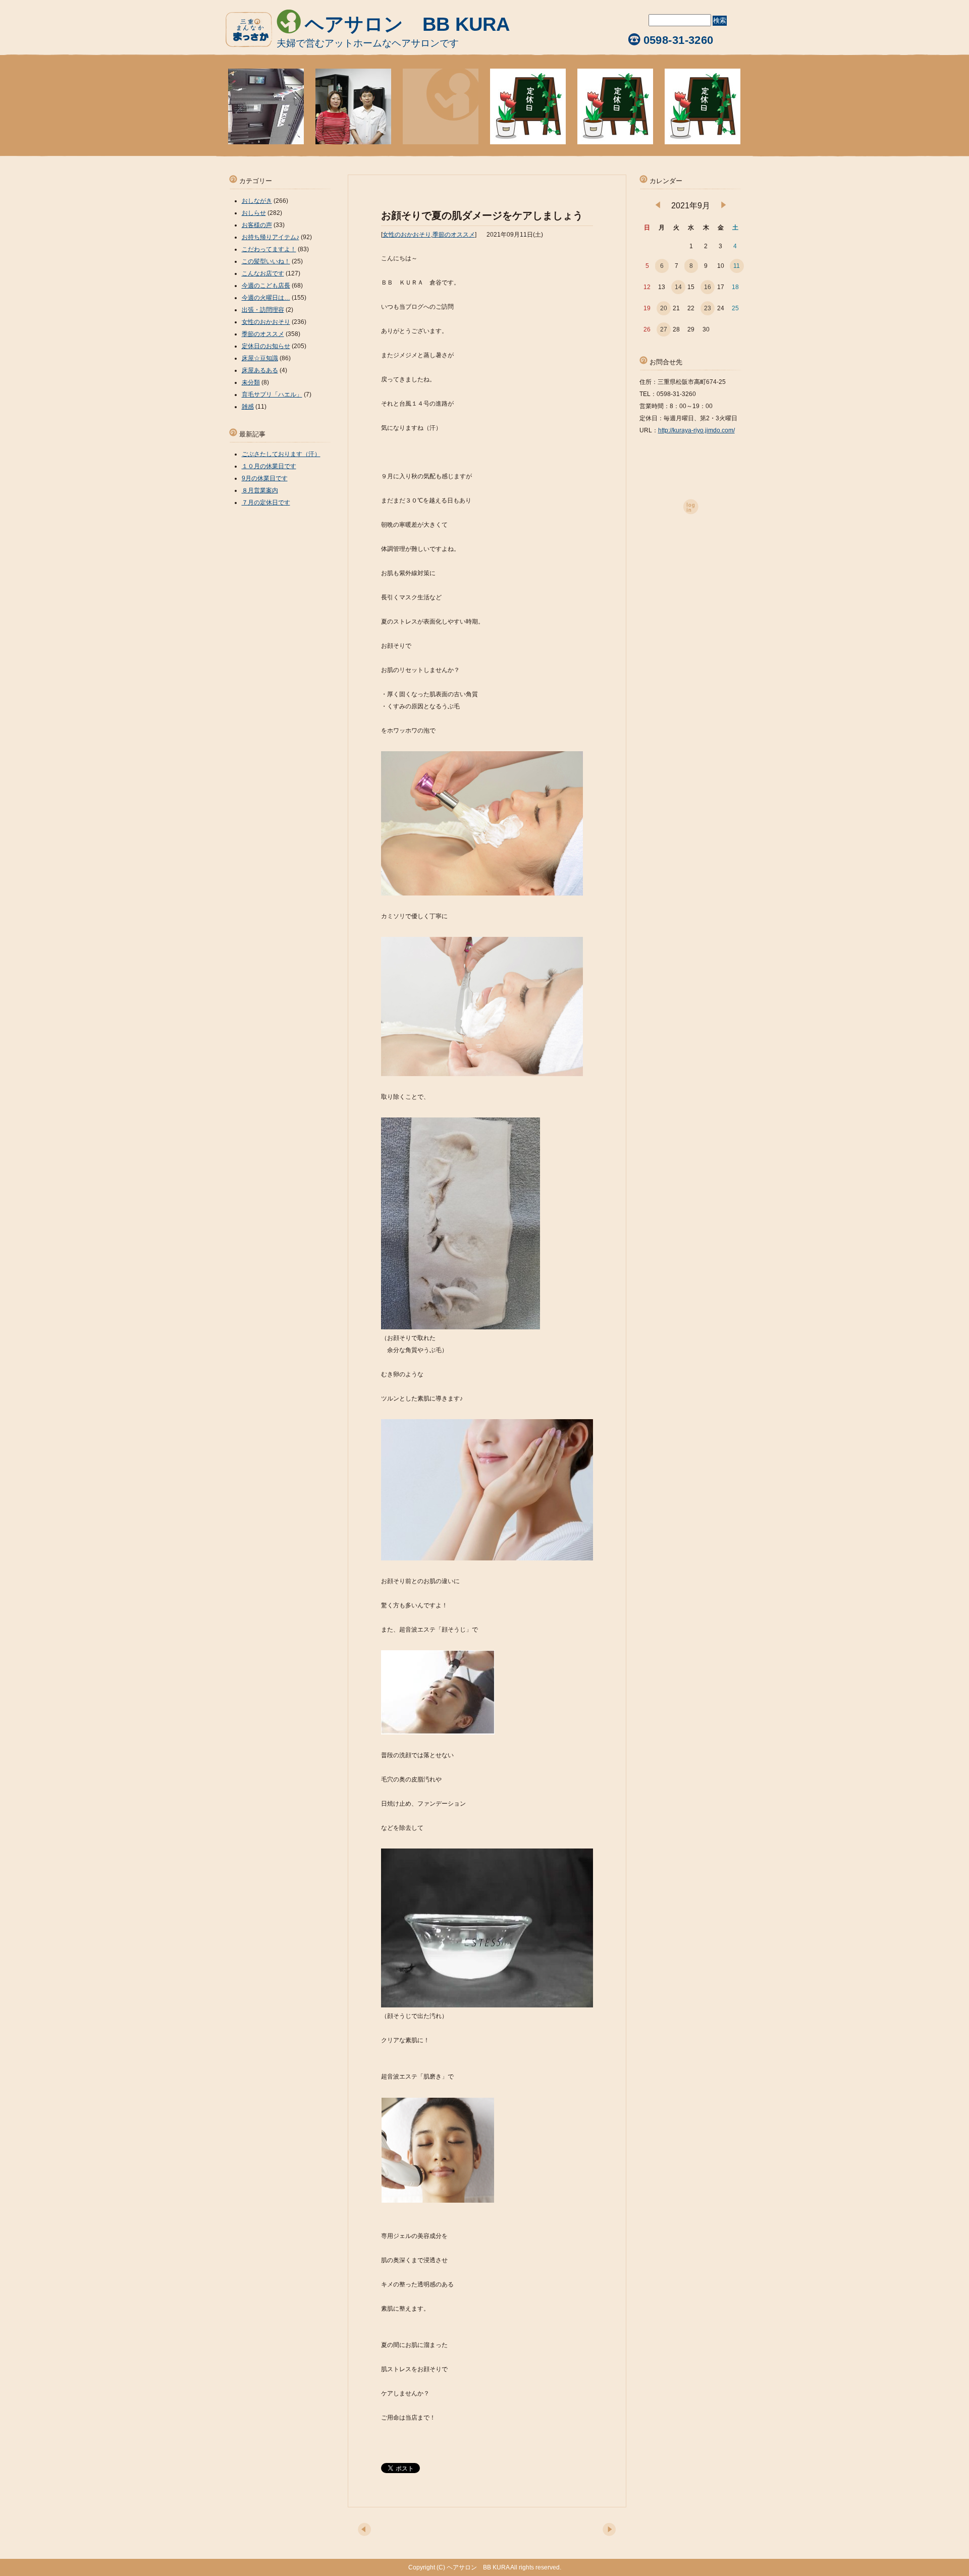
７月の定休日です (266, 502)
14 (678, 287)
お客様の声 (257, 225)
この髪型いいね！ (266, 261)
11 (737, 266)
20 (664, 308)
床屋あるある (260, 370)
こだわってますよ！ (269, 249)
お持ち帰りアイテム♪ (271, 237)
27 (664, 329)
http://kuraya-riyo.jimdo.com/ (696, 430)
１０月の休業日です (269, 466)
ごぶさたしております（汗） (281, 454)
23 (708, 308)
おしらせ (254, 213)
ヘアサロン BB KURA (407, 24)
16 (708, 287)
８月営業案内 (260, 490)
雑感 (248, 407)
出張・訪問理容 (263, 310)
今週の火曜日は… (266, 298)
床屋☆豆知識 (260, 358)
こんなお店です (263, 273)
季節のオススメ (454, 235)
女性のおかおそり (407, 235)
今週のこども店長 (266, 286)
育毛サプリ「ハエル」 (272, 395)
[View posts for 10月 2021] (723, 206)
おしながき (257, 201)
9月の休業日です (265, 478)
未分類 (251, 382)
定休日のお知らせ (266, 346)
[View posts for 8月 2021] (658, 206)
